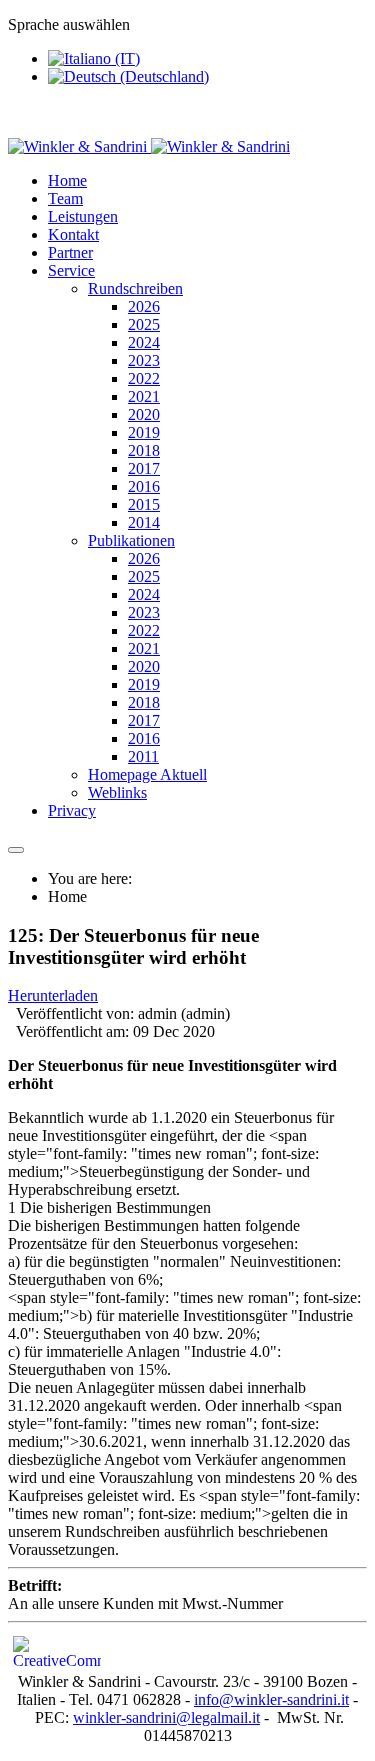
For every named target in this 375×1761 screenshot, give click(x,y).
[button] (71, 270)
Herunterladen (53, 995)
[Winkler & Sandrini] (149, 146)
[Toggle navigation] (16, 850)
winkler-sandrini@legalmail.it (166, 1717)
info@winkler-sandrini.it (271, 1699)
